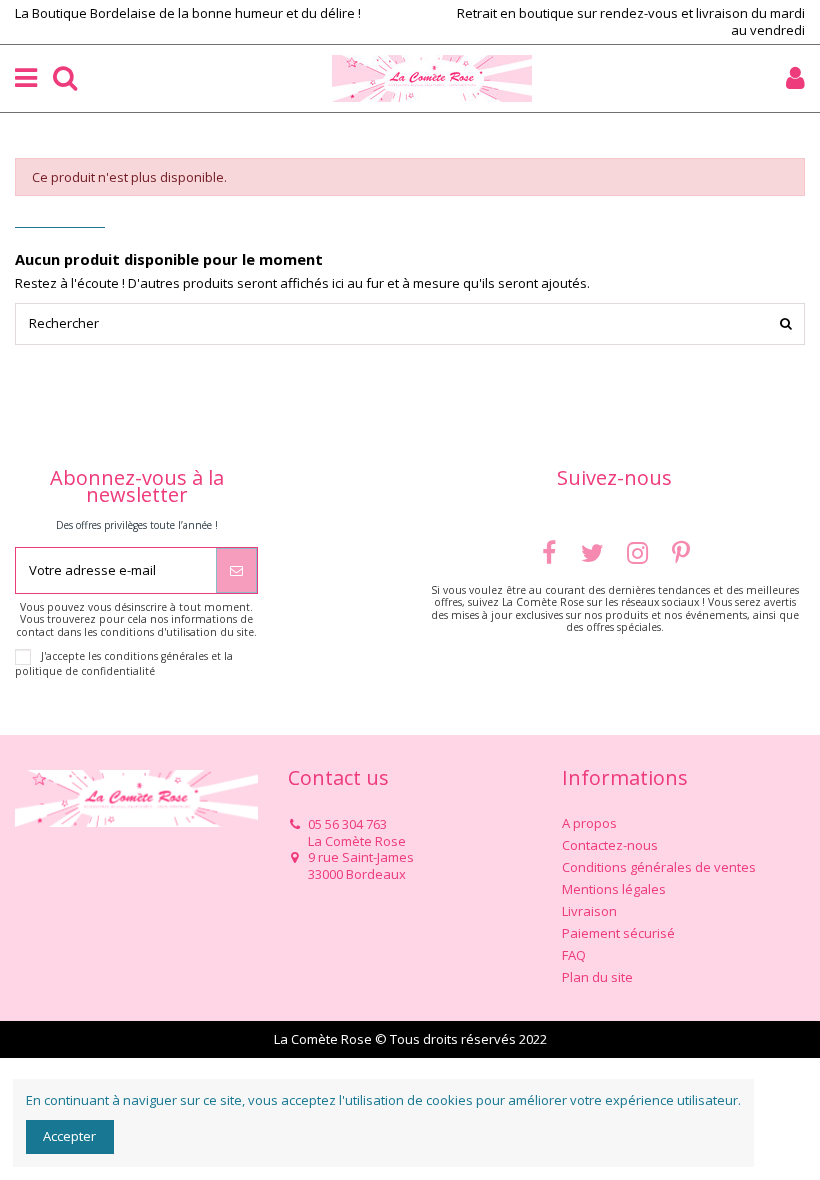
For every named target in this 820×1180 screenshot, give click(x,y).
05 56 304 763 (347, 824)
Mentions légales (614, 889)
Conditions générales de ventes (659, 867)
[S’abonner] (236, 571)
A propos (589, 823)
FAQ (574, 955)
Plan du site (597, 977)
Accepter (69, 1136)
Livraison (589, 911)
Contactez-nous (610, 845)
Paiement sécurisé (618, 933)
